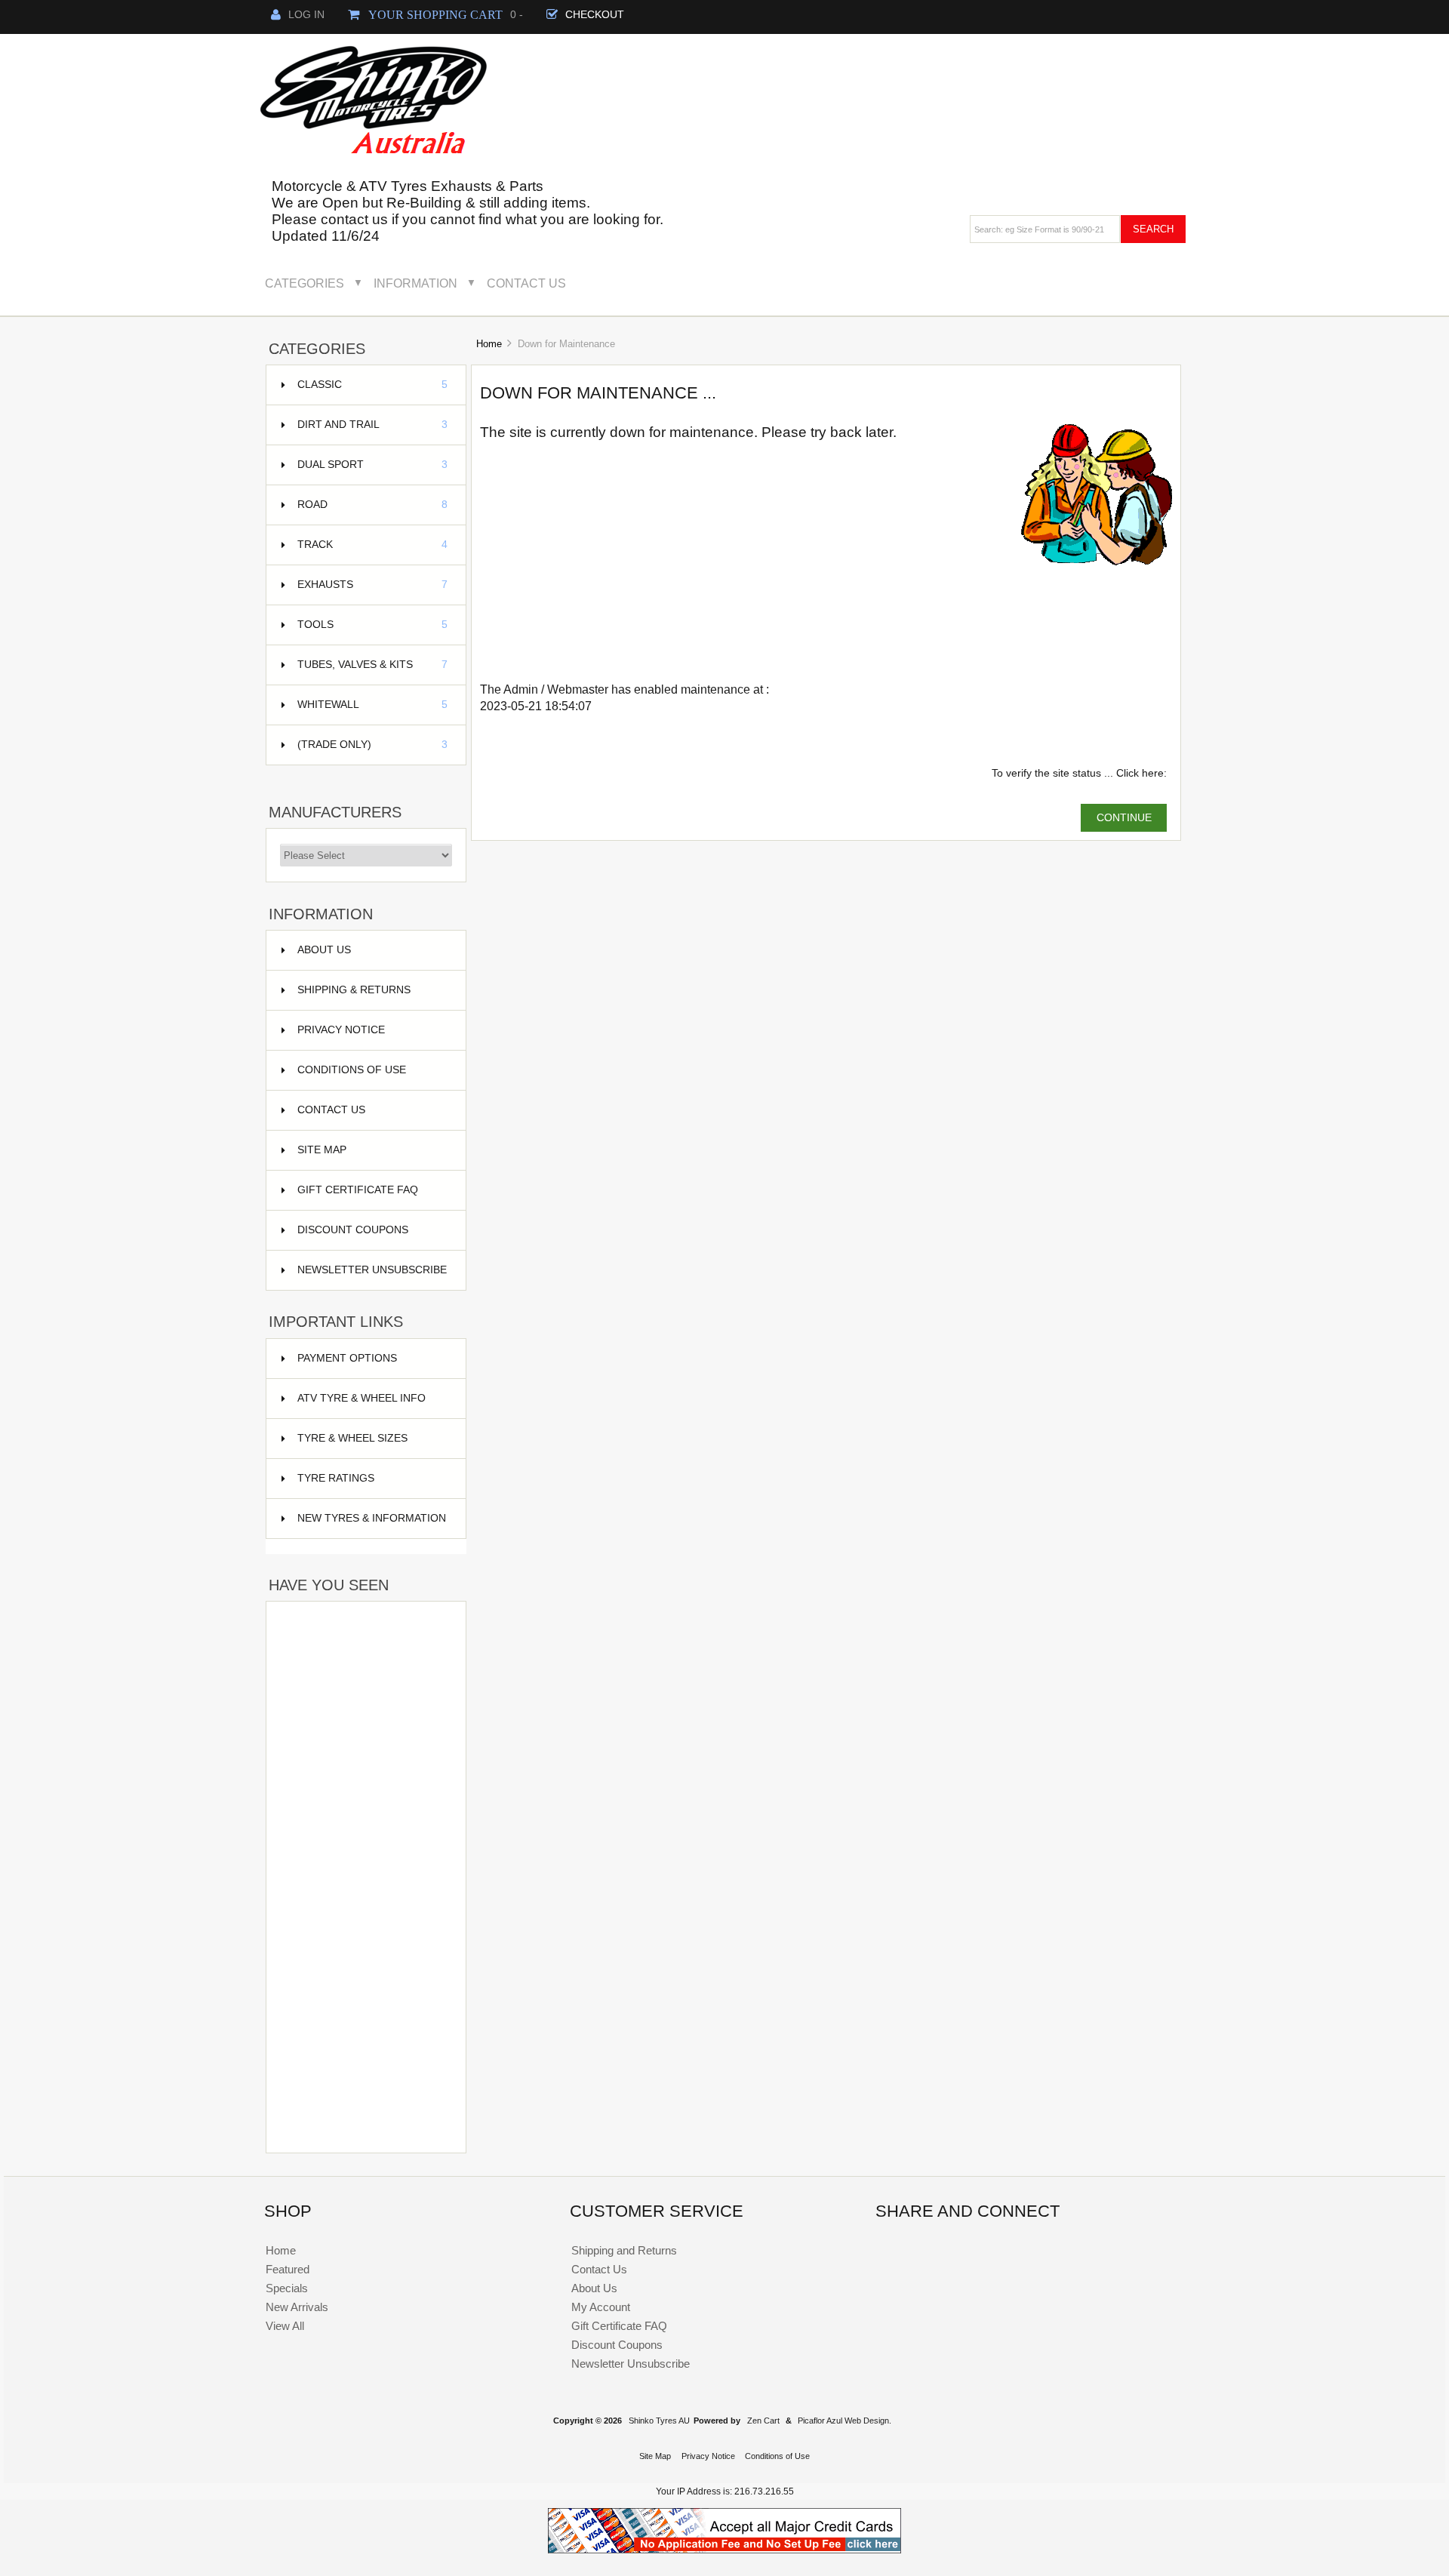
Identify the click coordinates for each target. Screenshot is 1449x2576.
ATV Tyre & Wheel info (361, 1398)
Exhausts (372, 585)
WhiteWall (372, 705)
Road (372, 505)
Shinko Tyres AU (659, 2421)
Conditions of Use (352, 1070)
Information (415, 283)
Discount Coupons (353, 1230)
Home (489, 344)
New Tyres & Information (372, 1518)
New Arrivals (297, 2307)
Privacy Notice (341, 1030)
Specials (287, 2288)
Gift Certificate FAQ (358, 1190)
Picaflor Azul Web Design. (844, 2421)
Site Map (322, 1150)
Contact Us (526, 283)
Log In (306, 15)
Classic (372, 385)
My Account (601, 2307)
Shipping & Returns (354, 990)
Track (372, 545)
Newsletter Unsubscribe (372, 1270)
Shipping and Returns (624, 2250)
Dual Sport (372, 465)
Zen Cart (763, 2421)
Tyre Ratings (336, 1478)
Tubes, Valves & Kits (372, 665)
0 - (443, 15)
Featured (288, 2269)
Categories (305, 283)
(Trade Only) (372, 745)
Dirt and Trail (372, 425)
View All (285, 2326)
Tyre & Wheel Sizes (352, 1438)
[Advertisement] (366, 1651)
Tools (372, 625)
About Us (324, 950)
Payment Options (347, 1358)
